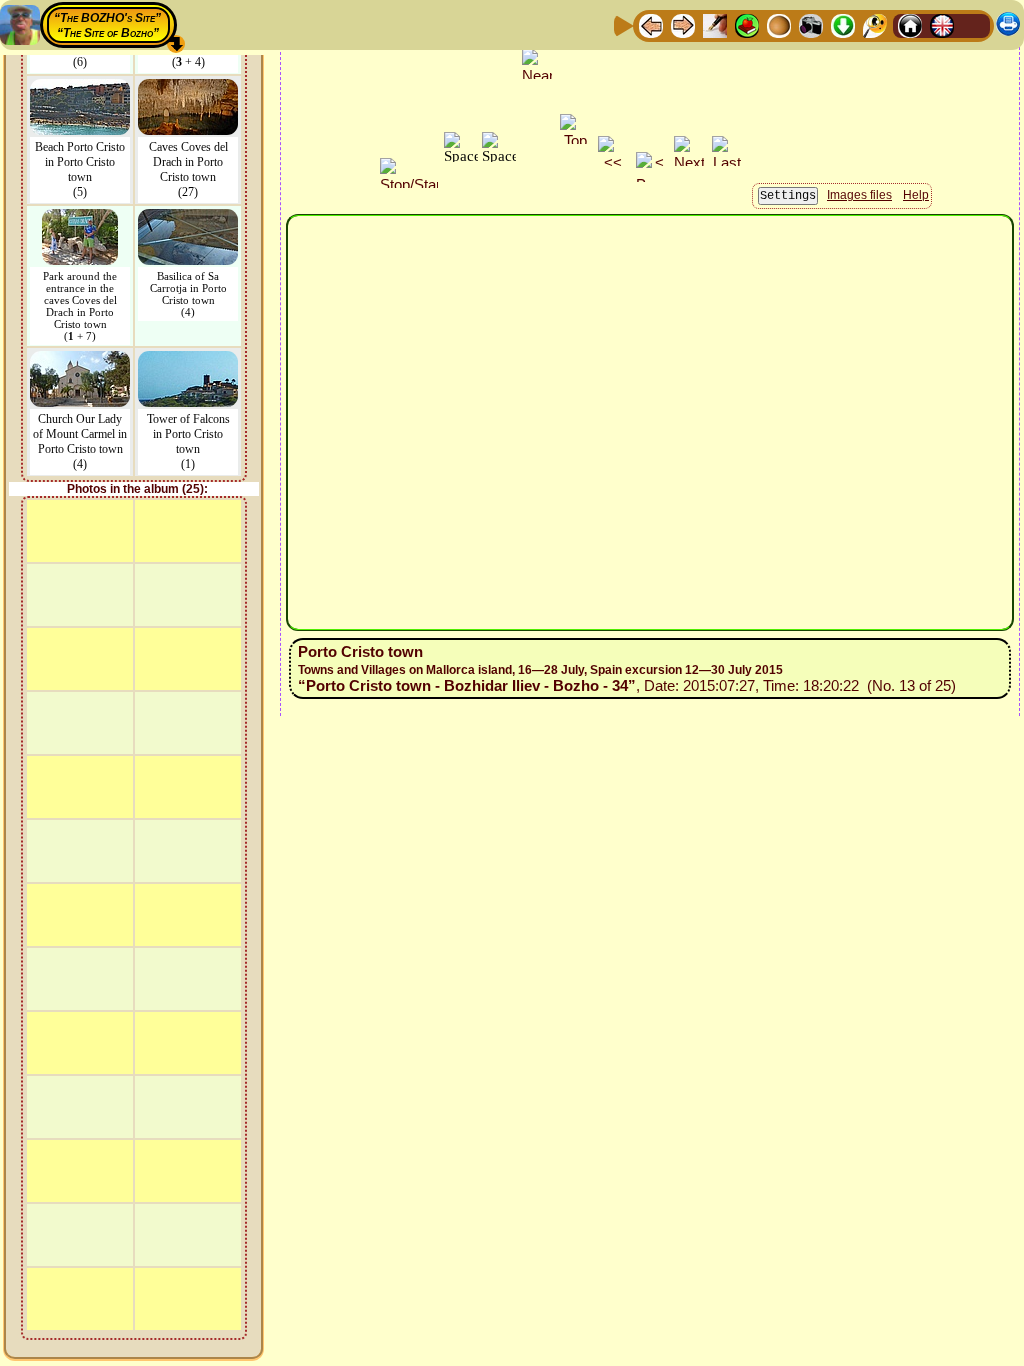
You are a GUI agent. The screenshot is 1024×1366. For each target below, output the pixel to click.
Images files (859, 195)
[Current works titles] (779, 24)
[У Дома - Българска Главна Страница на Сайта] (974, 24)
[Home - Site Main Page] (910, 24)
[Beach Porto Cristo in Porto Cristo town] (80, 88)
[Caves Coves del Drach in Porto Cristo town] (188, 88)
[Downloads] (843, 24)
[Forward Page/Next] (683, 24)
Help (916, 195)
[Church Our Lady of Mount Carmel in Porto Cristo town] (80, 360)
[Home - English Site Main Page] (942, 24)
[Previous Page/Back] (651, 24)
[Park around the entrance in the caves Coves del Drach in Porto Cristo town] (80, 218)
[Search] (875, 24)
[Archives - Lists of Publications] (715, 24)
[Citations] (747, 24)
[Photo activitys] (811, 24)
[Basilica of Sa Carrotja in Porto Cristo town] (188, 218)
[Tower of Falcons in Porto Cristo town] (188, 360)
